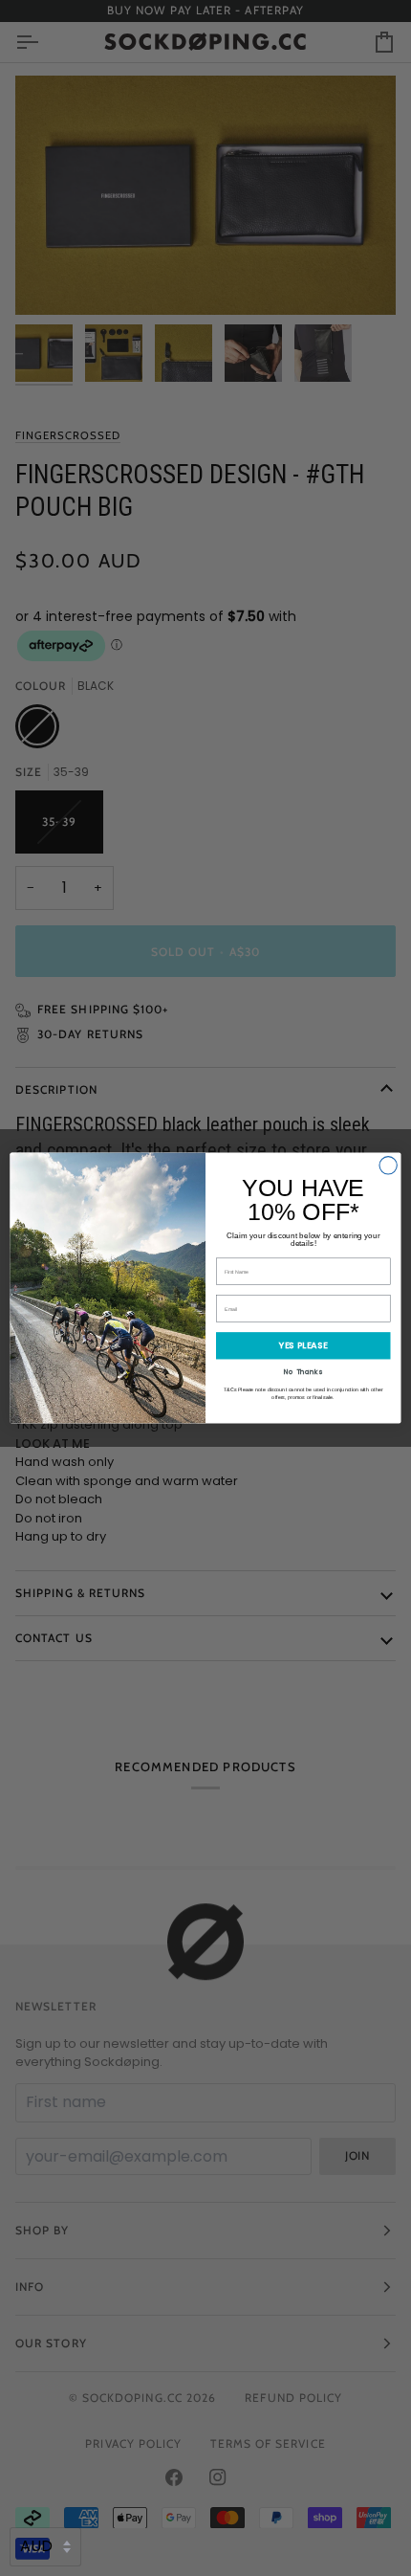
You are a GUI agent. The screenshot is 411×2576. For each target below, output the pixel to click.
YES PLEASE (303, 1345)
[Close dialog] (388, 1166)
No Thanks (303, 1371)
